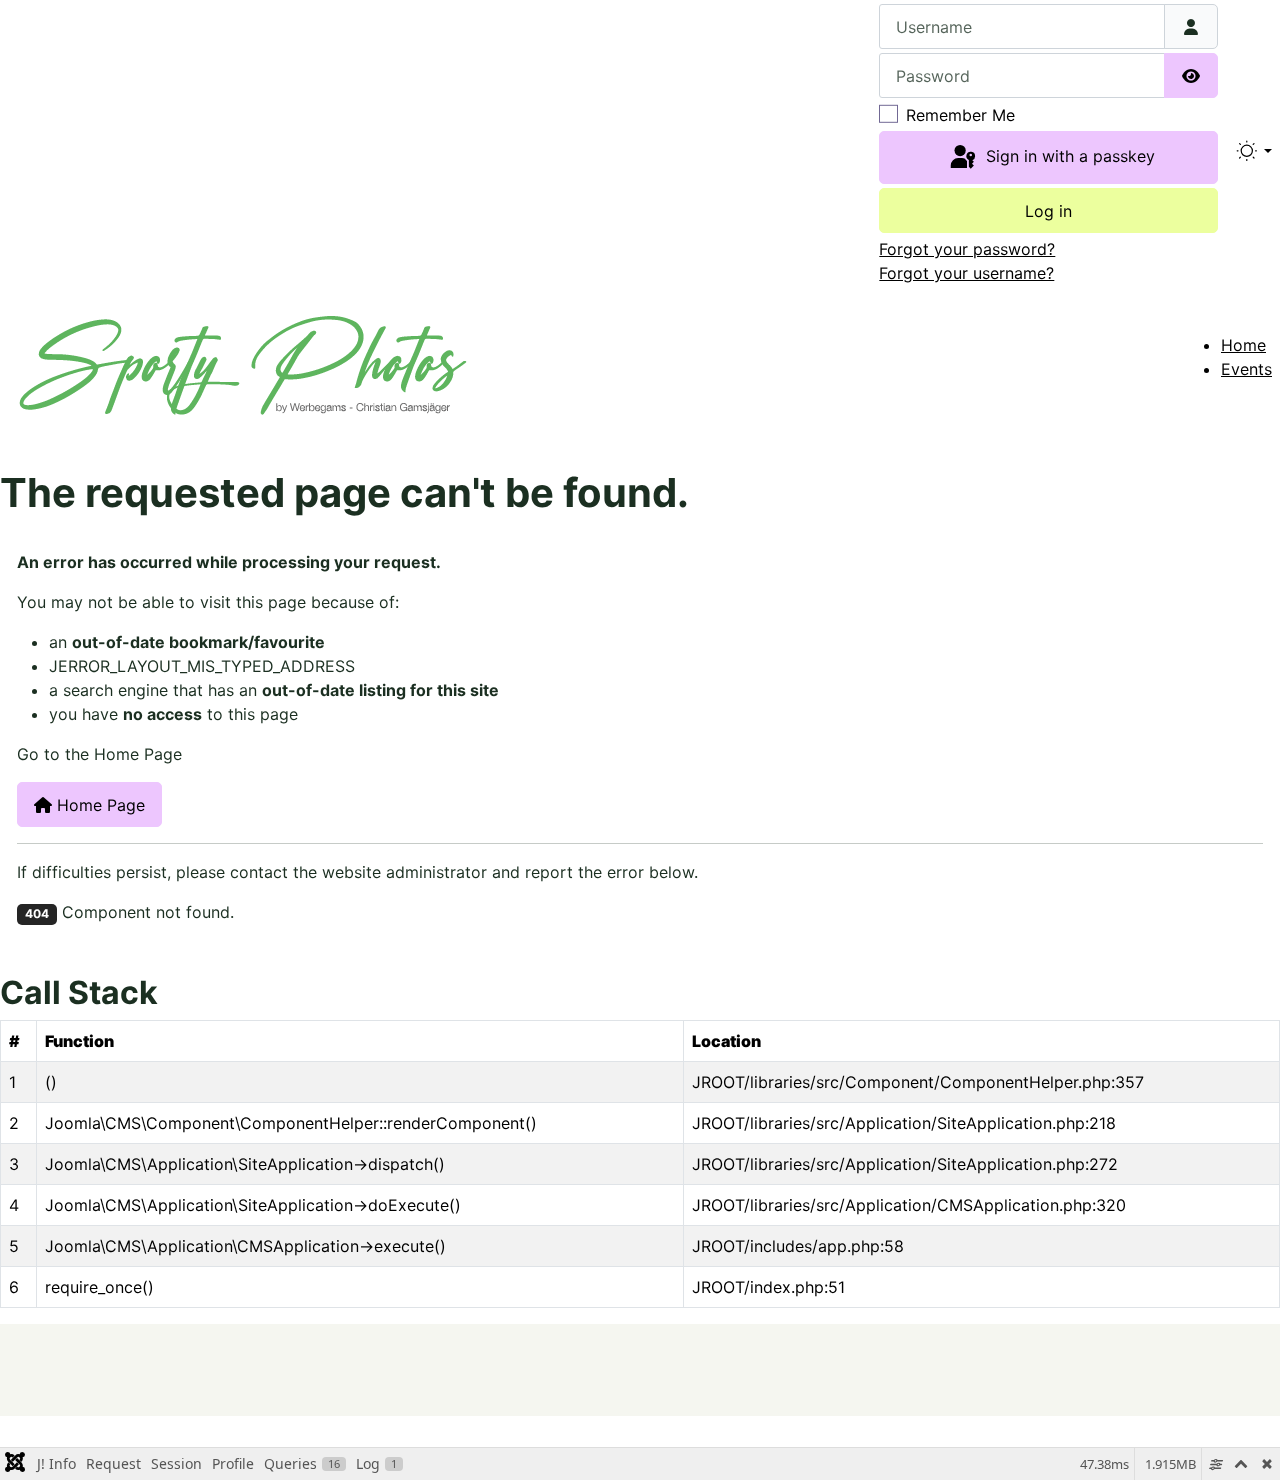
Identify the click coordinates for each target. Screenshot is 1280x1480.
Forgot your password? (967, 249)
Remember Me (960, 115)
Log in (1048, 211)
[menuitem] (1243, 345)
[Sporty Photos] (243, 362)
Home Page (98, 805)
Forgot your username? (966, 273)
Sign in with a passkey (1068, 156)
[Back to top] (1226, 1370)
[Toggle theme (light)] (1253, 151)
